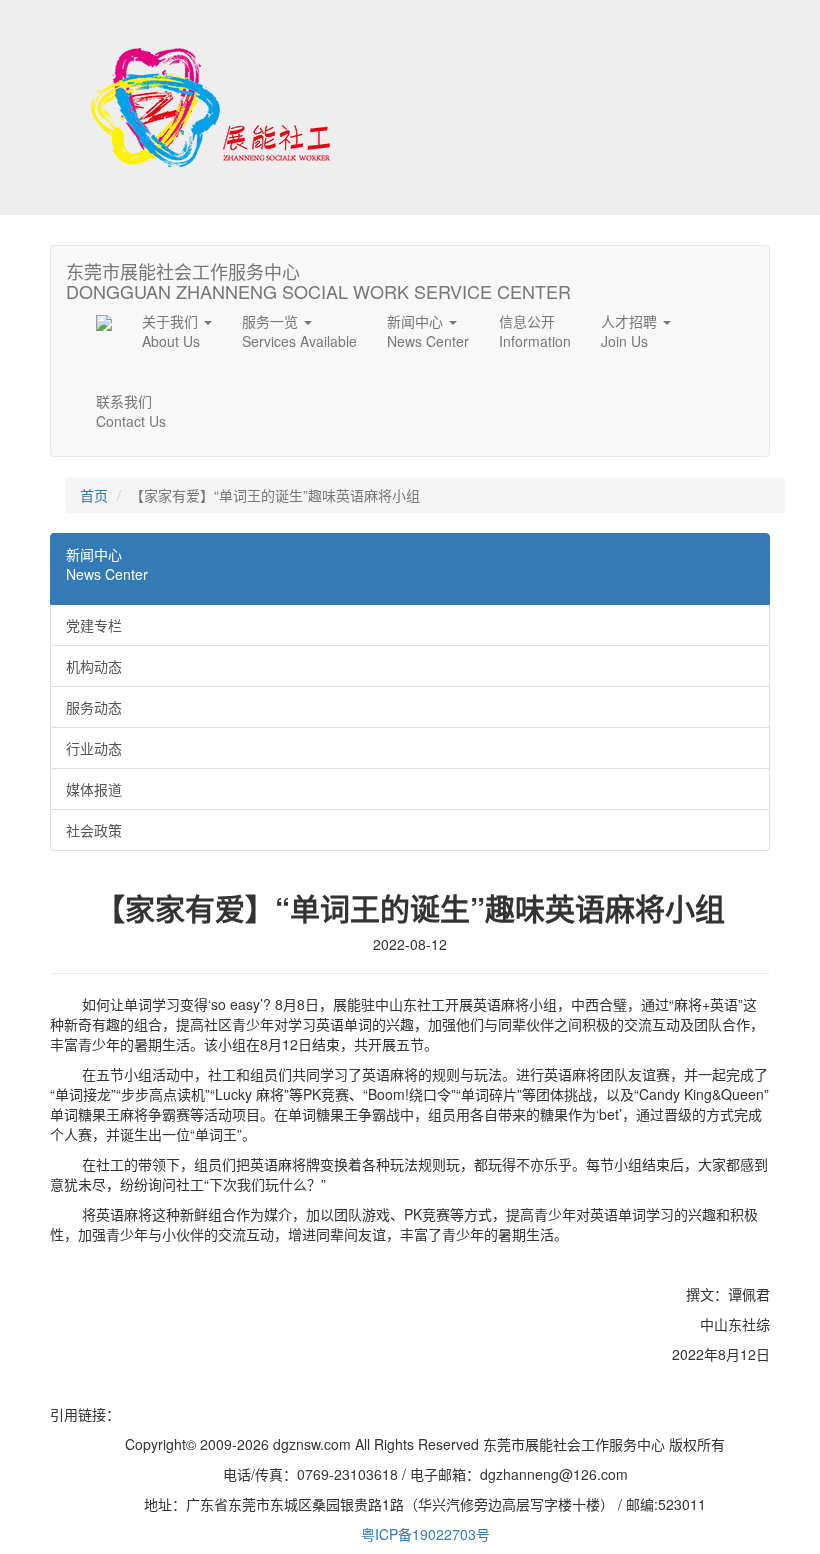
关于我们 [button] (172, 331)
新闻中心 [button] (428, 331)
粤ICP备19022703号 (425, 1534)
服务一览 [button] (299, 331)
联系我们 (131, 411)
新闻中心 (107, 564)
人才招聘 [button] (631, 331)
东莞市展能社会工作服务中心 (318, 277)
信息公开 (535, 331)
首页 (94, 495)
